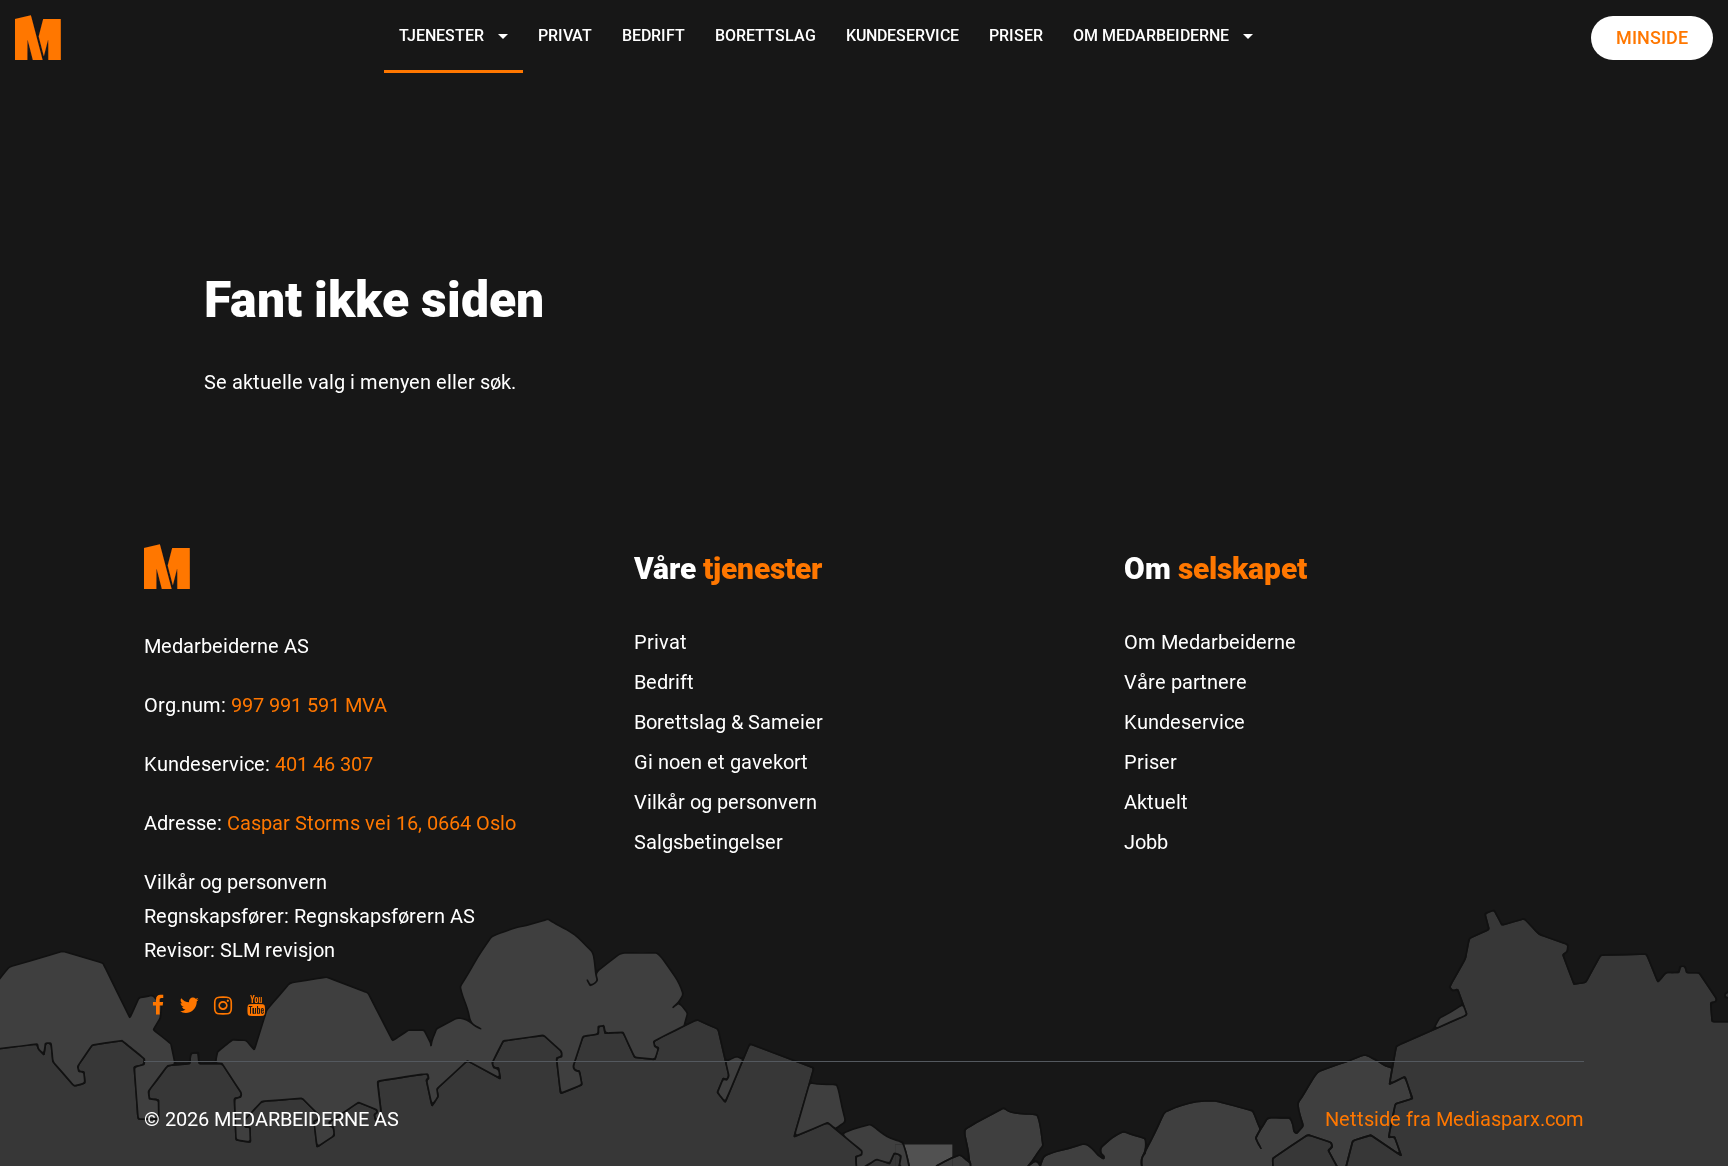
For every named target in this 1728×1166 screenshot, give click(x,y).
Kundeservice (902, 35)
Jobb (1146, 842)
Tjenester (443, 35)
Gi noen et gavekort (721, 762)
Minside (1652, 37)
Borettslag (765, 35)
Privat (565, 35)
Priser (1016, 35)
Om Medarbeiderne (1153, 35)
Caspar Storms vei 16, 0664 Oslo (371, 823)
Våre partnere (1185, 682)
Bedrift (653, 35)
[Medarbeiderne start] (374, 566)
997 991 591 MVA (309, 705)
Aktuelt (1156, 802)
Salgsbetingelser (708, 842)
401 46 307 (324, 764)
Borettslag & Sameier (728, 722)
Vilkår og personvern (725, 802)
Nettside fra (1454, 1119)
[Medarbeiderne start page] (38, 37)
